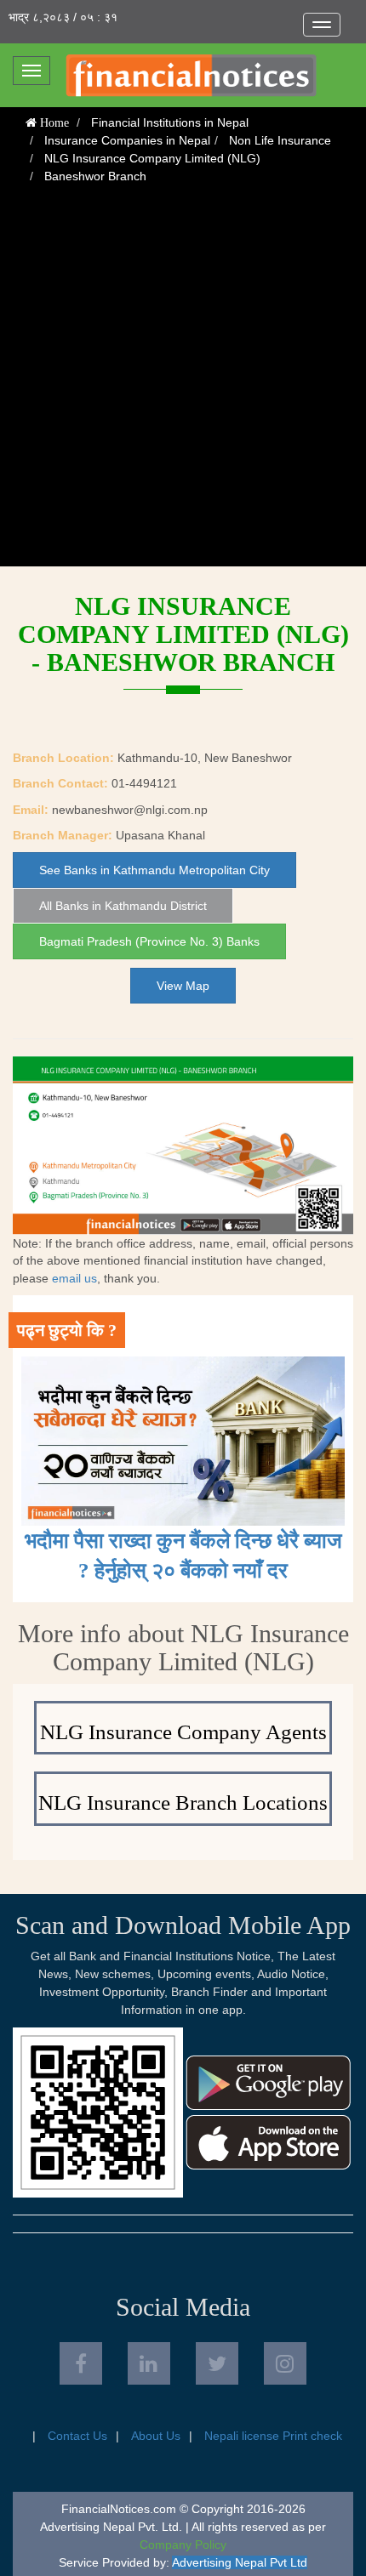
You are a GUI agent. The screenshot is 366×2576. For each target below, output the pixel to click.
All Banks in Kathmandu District (123, 906)
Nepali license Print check (273, 2436)
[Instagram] (285, 2363)
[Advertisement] (183, 384)
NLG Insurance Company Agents (183, 1732)
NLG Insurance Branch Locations (183, 1803)
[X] (217, 2363)
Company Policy (183, 2545)
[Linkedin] (149, 2363)
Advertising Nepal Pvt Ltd (240, 2562)
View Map (183, 986)
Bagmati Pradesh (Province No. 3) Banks (149, 941)
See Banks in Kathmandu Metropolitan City (154, 870)
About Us (156, 2436)
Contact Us (77, 2436)
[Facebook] (81, 2363)
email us (74, 1278)
